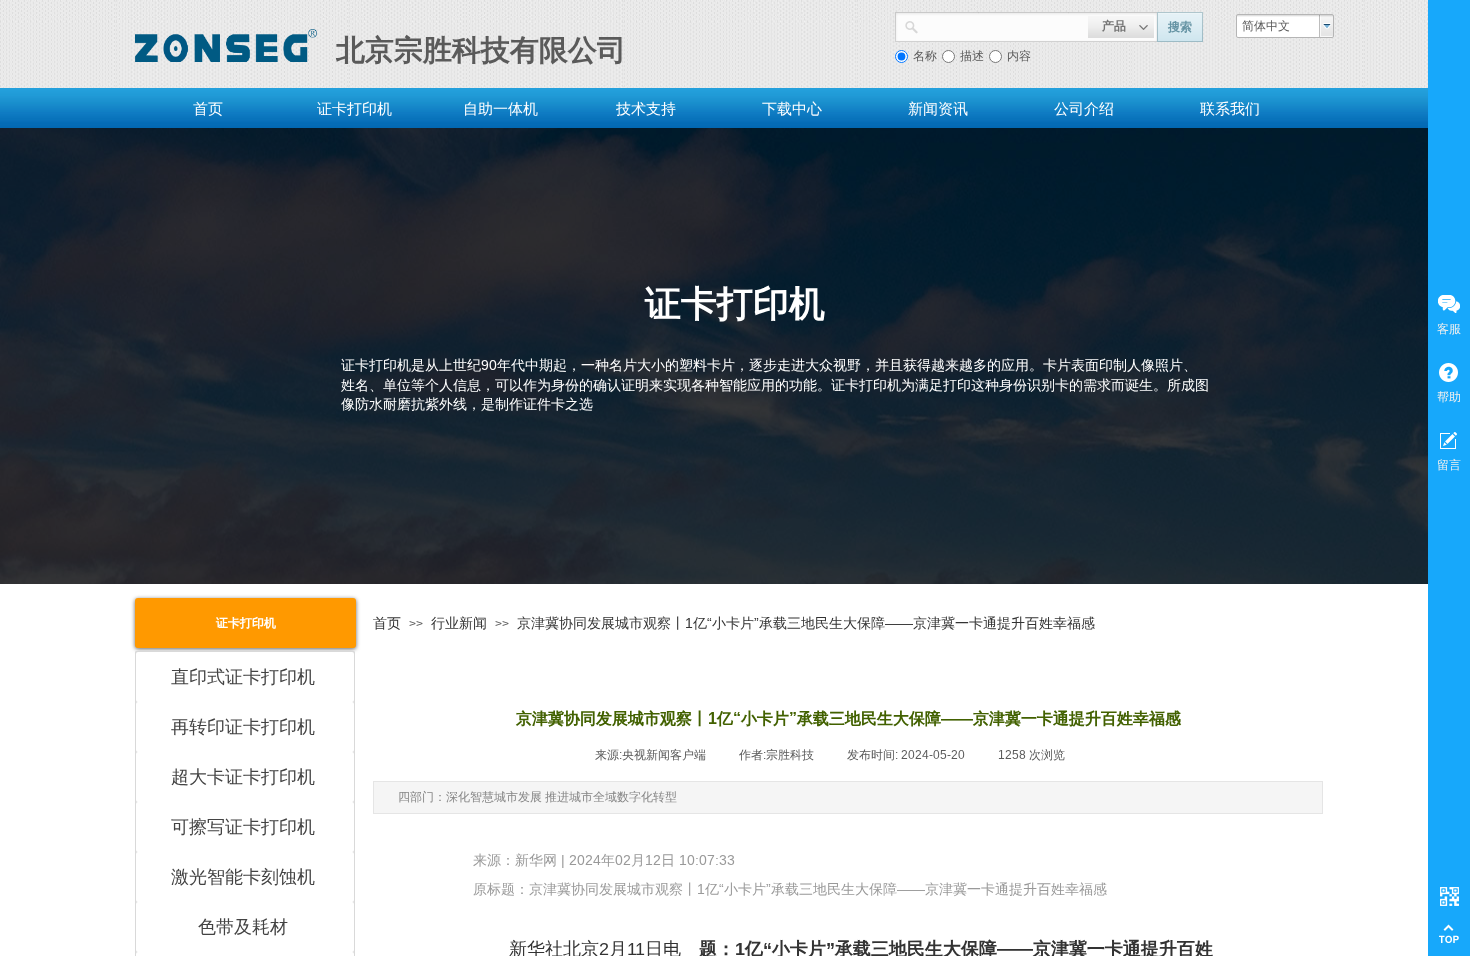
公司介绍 (1084, 108)
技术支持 (646, 108)
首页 (208, 108)
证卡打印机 (354, 108)
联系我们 (1230, 108)
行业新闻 (459, 623)
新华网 (536, 860)
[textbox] (1003, 25)
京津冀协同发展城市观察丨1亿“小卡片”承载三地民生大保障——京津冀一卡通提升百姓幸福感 (806, 623)
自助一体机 (500, 108)
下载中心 (792, 108)
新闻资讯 (938, 108)
